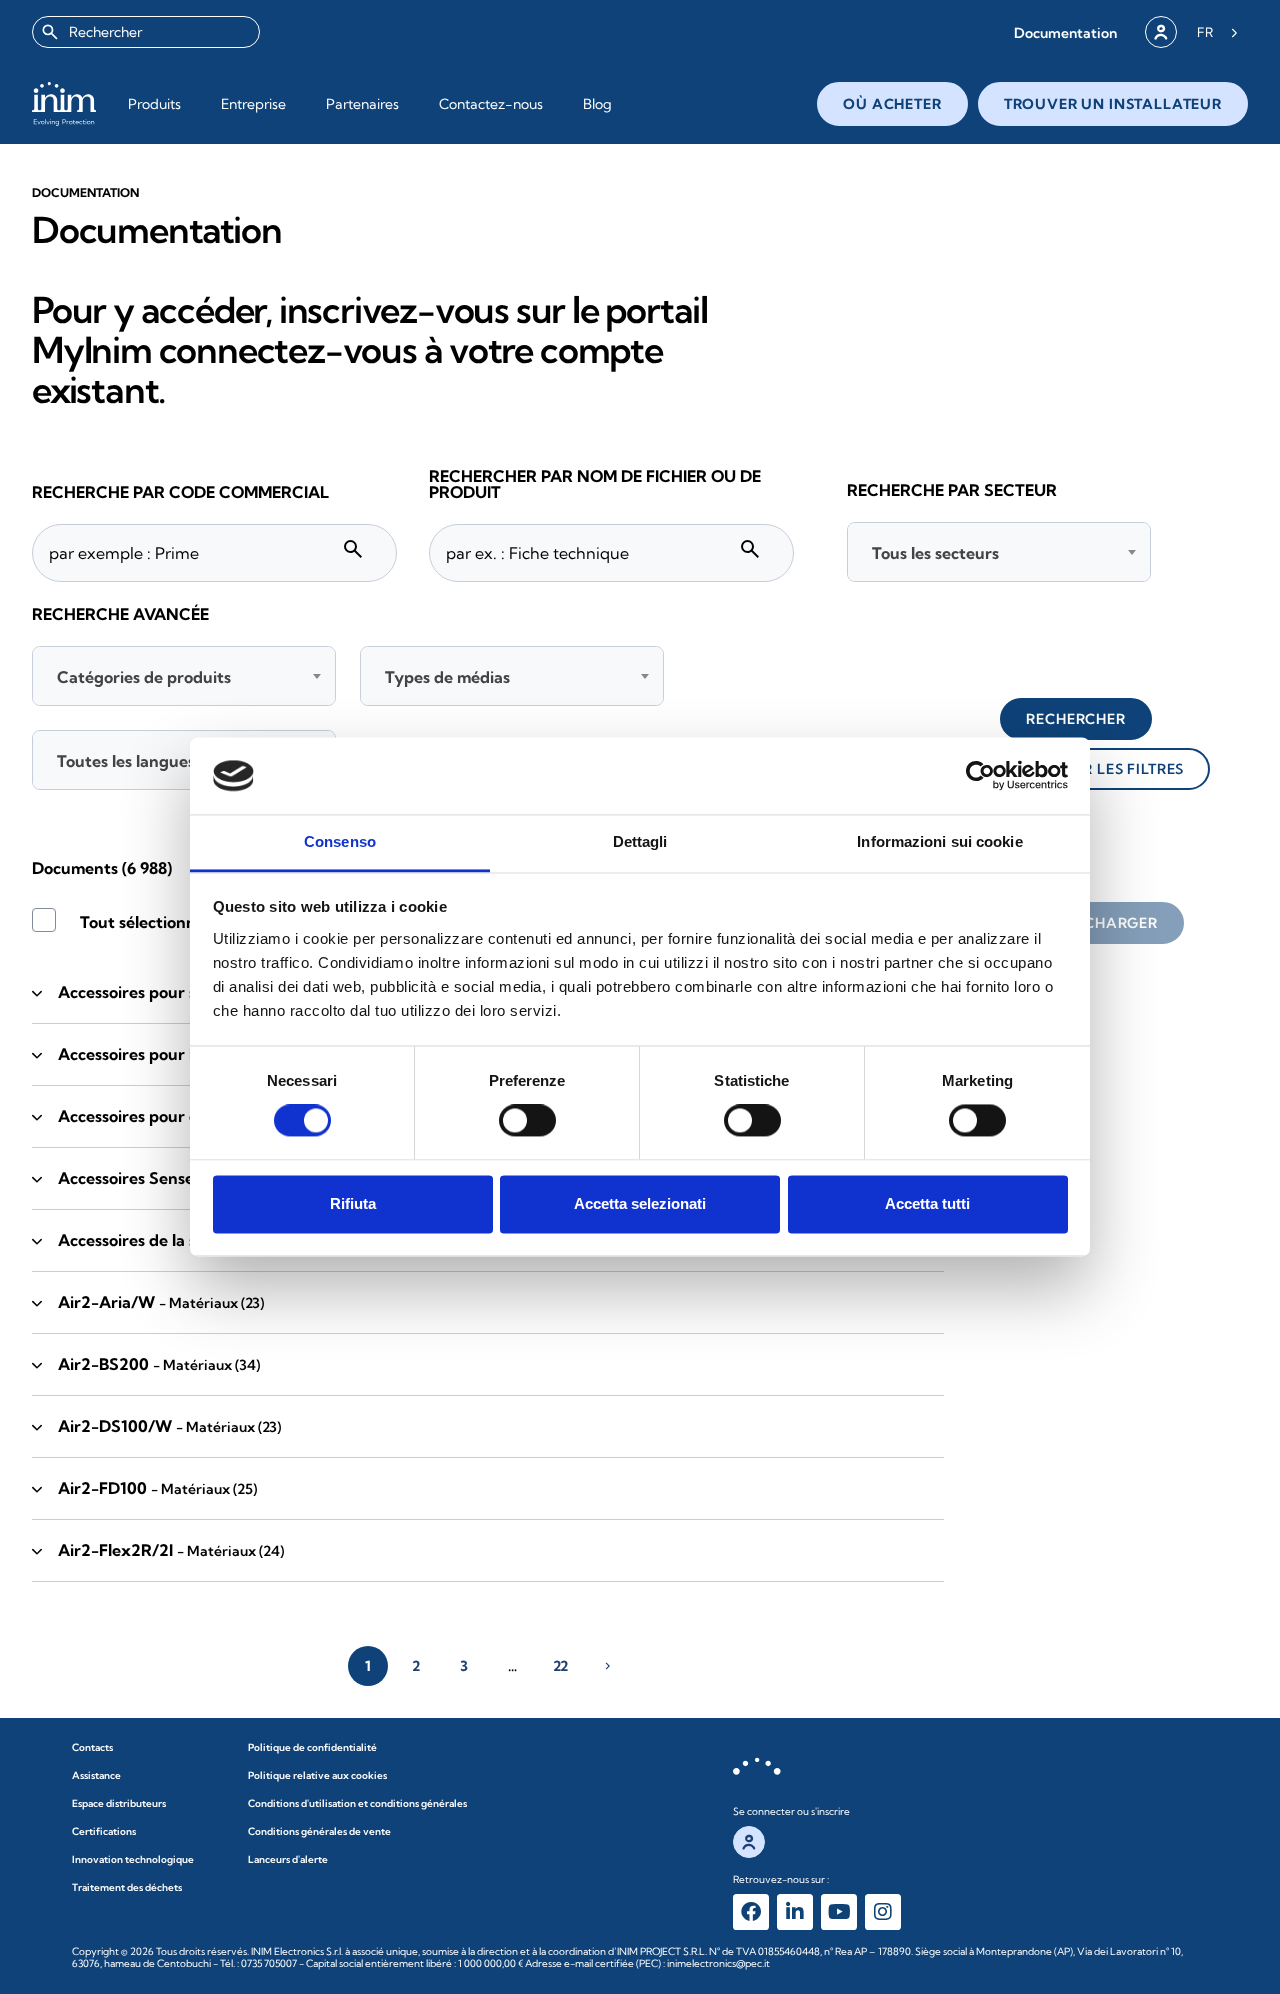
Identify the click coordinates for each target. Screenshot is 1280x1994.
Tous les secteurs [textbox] (935, 553)
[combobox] (146, 32)
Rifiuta (353, 1203)
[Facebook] (751, 1912)
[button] (1065, 32)
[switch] (527, 1121)
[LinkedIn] (795, 1912)
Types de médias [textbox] (447, 677)
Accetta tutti (927, 1203)
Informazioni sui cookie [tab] (939, 841)
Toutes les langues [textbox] (126, 761)
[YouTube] (839, 1912)
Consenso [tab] (340, 841)
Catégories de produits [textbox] (144, 677)
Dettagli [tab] (640, 841)
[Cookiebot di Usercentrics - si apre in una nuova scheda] (980, 776)
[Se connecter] (1161, 32)
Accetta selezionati (640, 1203)
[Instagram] (883, 1912)
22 (560, 1666)
